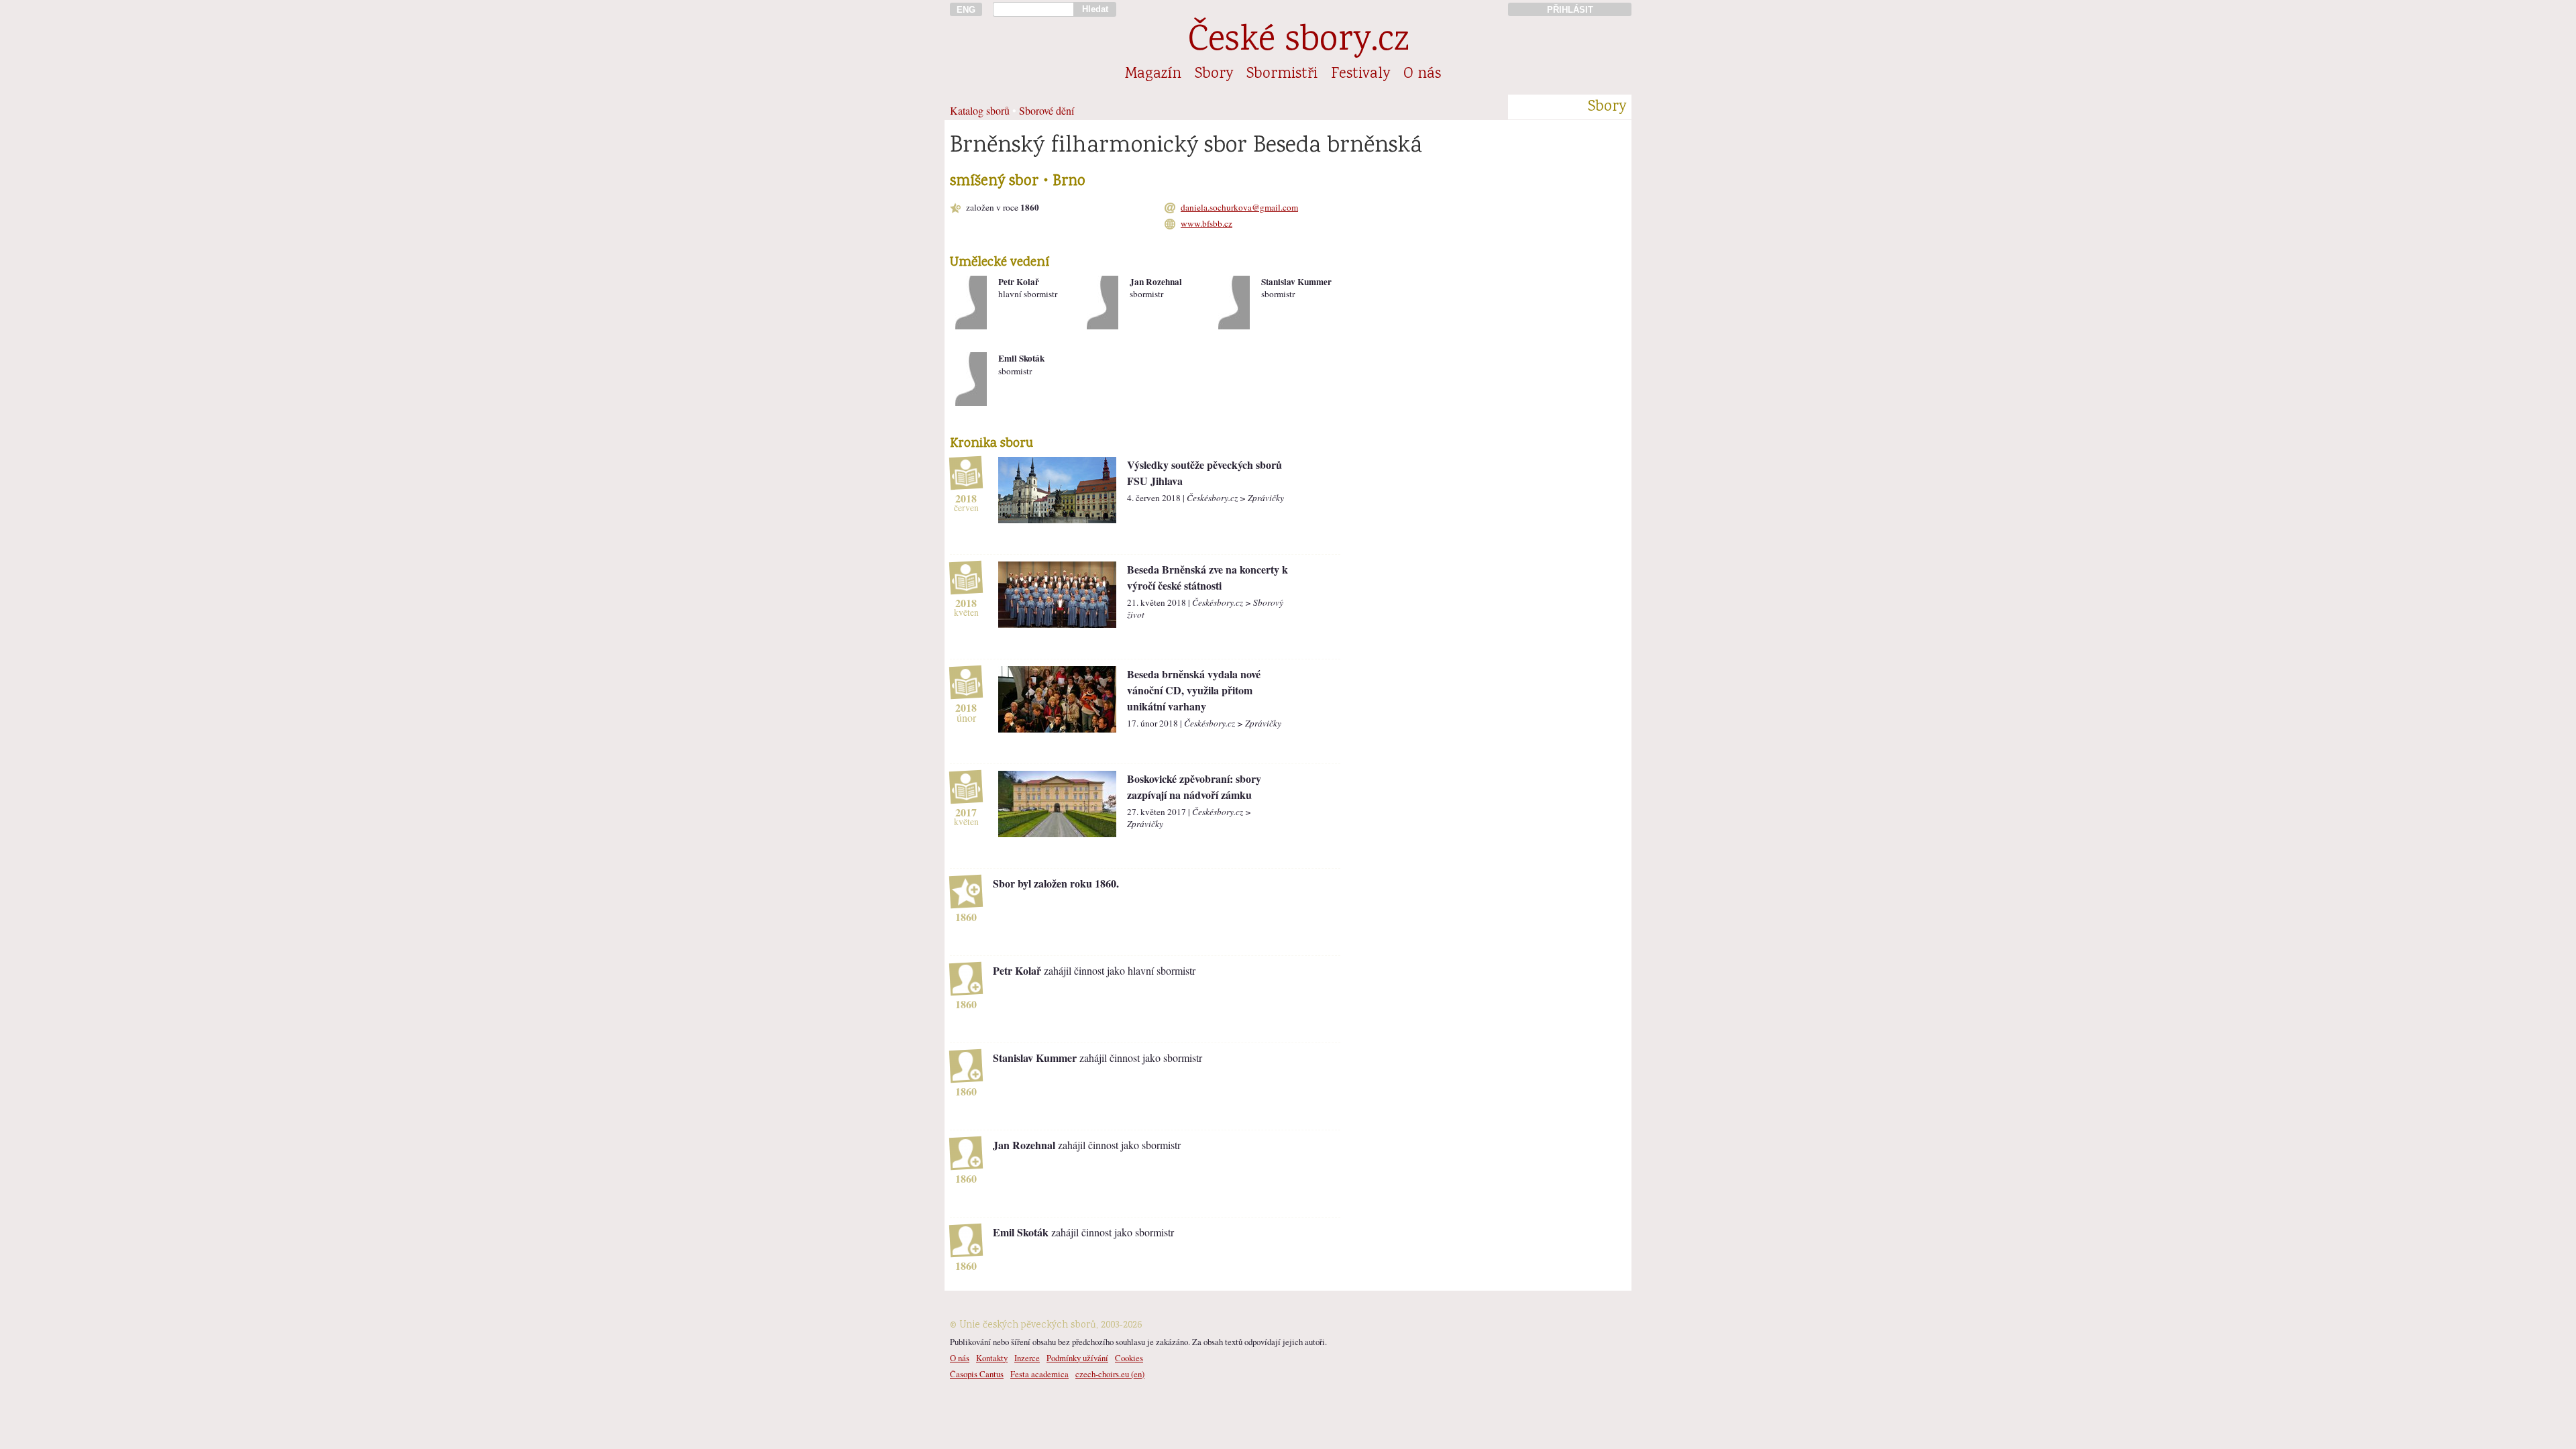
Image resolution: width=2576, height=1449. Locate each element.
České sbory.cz (1298, 42)
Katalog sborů (980, 110)
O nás (1422, 74)
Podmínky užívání (1077, 1358)
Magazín (1153, 74)
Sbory (1214, 74)
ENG (966, 10)
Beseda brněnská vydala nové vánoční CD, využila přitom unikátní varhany (1194, 690)
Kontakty (992, 1358)
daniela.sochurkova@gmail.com (1239, 207)
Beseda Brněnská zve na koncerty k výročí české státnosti (1207, 577)
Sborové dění (1046, 110)
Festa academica (1039, 1374)
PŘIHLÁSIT (1570, 10)
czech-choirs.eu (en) (1110, 1374)
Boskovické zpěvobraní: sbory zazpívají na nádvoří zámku (1194, 787)
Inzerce (1027, 1358)
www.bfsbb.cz (1206, 223)
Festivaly (1360, 74)
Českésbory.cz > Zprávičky (1235, 498)
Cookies (1129, 1358)
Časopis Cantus (977, 1374)
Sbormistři (1282, 74)
